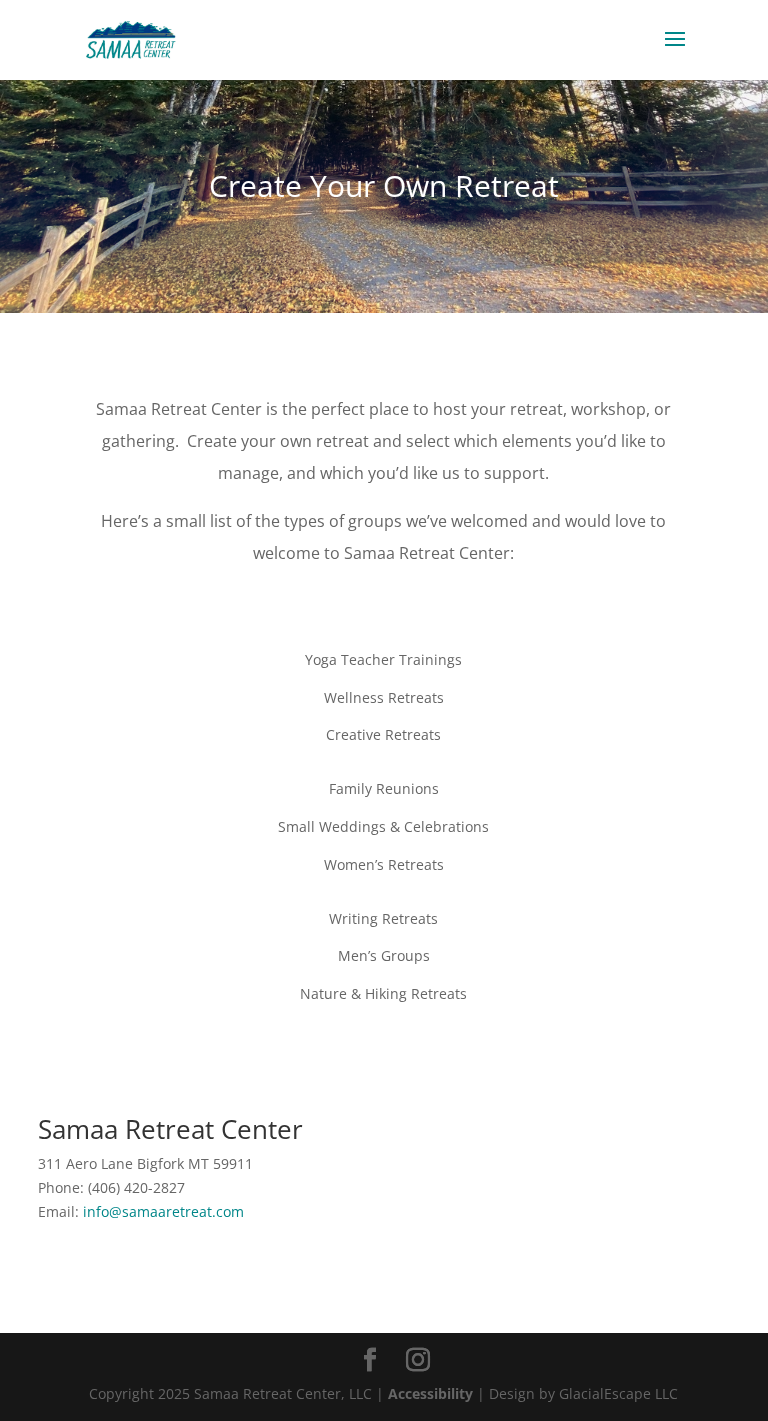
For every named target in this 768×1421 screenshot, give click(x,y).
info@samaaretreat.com (163, 1211)
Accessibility (430, 1393)
